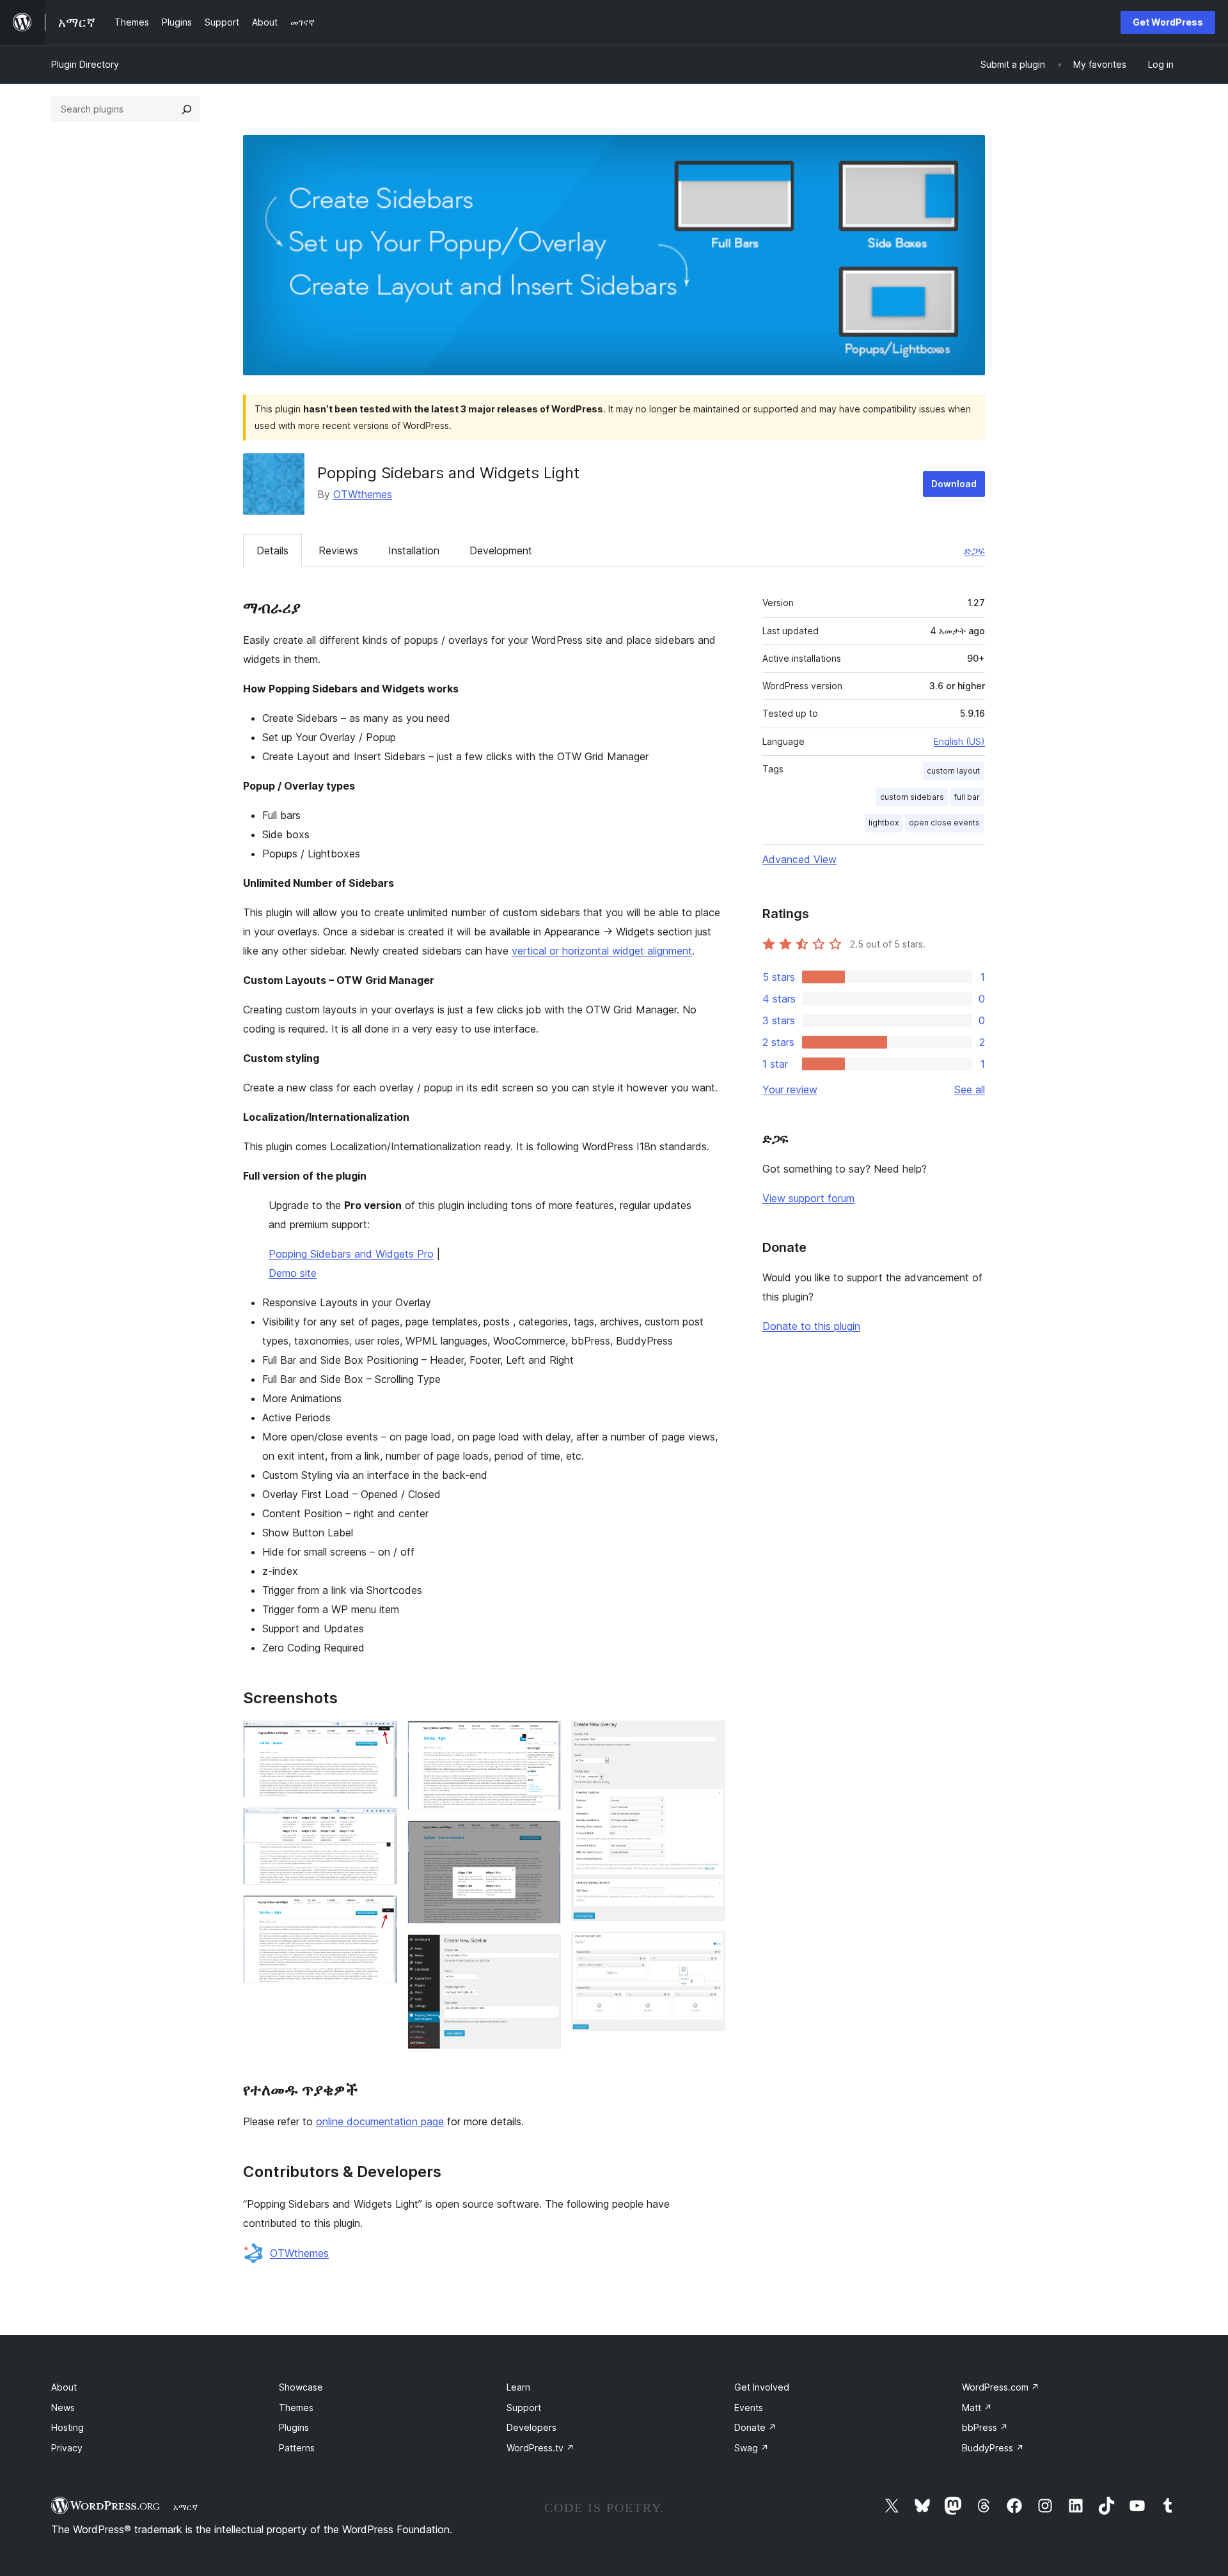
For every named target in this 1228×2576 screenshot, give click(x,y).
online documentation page (380, 2121)
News (63, 2408)
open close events (944, 823)
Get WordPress (1168, 22)
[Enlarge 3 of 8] (380, 1912)
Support (524, 2408)
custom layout (953, 771)
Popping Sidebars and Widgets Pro (351, 1254)
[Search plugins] (187, 109)
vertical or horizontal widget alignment (602, 951)
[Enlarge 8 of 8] (708, 1949)
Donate (755, 2427)
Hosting (67, 2427)
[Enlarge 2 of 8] (380, 1825)
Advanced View (799, 859)
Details (272, 550)
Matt (977, 2408)
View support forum (808, 1198)
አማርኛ (185, 2507)
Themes (296, 2408)
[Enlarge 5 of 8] (544, 1838)
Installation (414, 550)
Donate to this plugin (811, 1326)
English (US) (959, 741)
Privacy (67, 2448)
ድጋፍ (974, 550)
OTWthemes (363, 494)
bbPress (985, 2427)
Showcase (301, 2387)
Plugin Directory (85, 64)
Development (501, 550)
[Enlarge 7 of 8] (708, 1738)
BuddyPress (993, 2448)
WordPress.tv (540, 2448)
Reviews (338, 550)
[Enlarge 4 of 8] (544, 1738)
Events (749, 2408)
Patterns (297, 2448)
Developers (531, 2427)
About (64, 2387)
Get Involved (762, 2387)
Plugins (294, 2427)
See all (970, 1089)
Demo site (293, 1273)
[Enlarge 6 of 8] (544, 1951)
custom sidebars (912, 797)
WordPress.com (1001, 2387)
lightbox (884, 823)
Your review (790, 1089)
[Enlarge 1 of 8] (380, 1738)
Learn (518, 2387)
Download (954, 484)
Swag (752, 2448)
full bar (967, 797)
